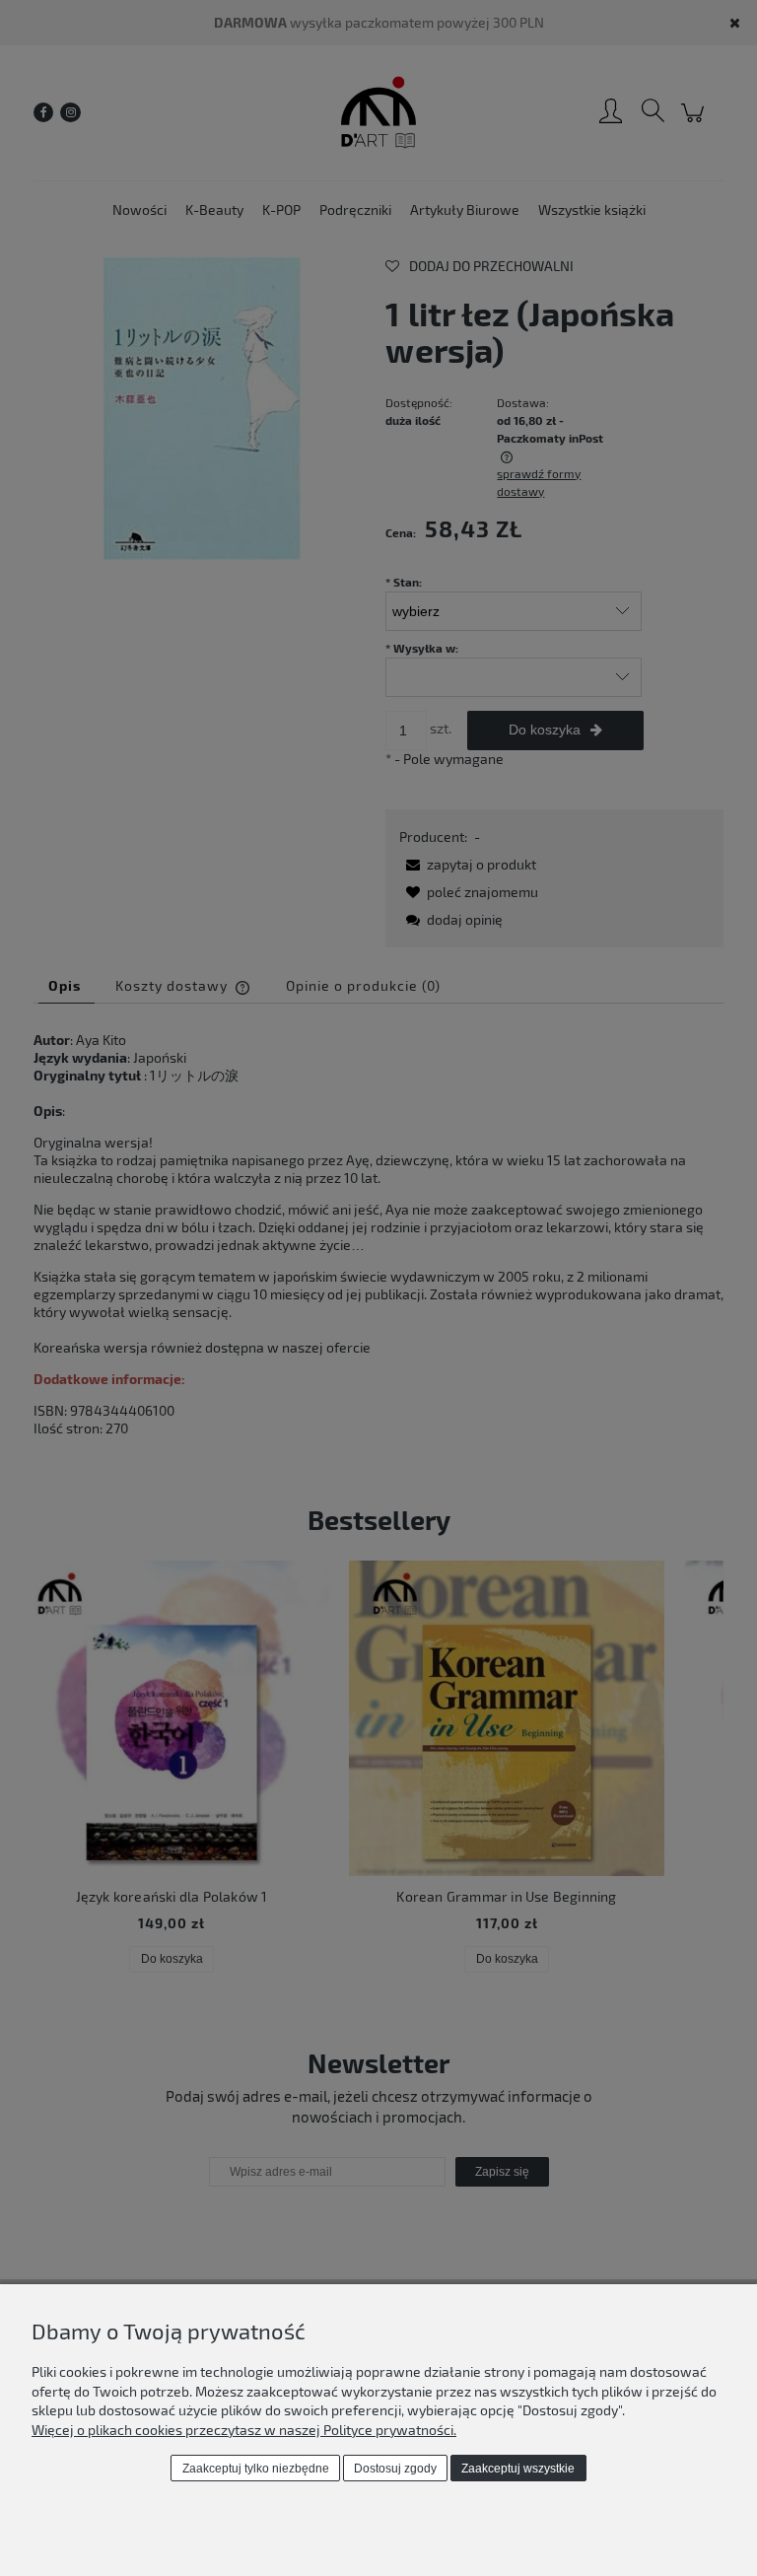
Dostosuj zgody (395, 2469)
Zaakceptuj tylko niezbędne (256, 2469)
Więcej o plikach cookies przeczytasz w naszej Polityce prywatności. (244, 2430)
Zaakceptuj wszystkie (518, 2469)
